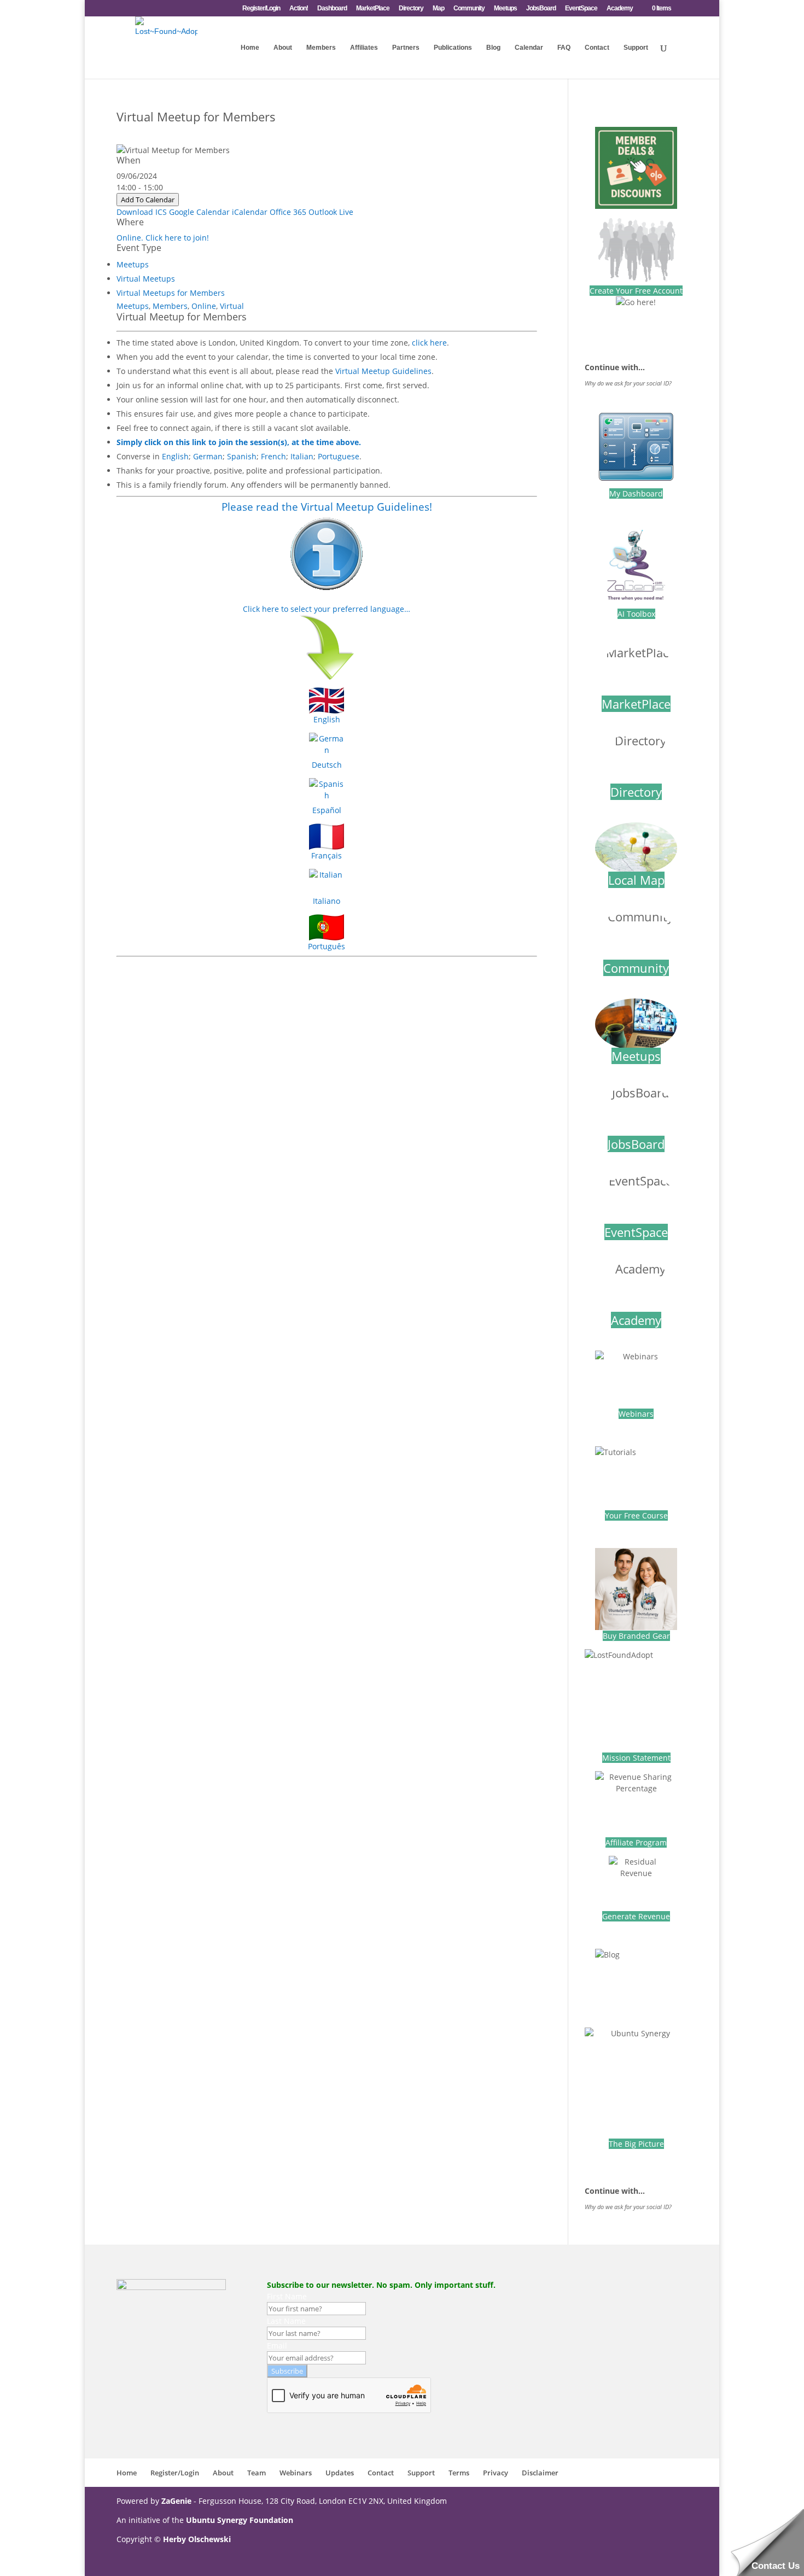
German (208, 456)
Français (327, 855)
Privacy (496, 2473)
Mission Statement (636, 1758)
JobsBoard (541, 8)
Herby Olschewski (197, 2539)
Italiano (327, 901)
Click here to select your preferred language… (327, 609)
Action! (299, 8)
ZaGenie (176, 2501)
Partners (406, 48)
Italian (302, 456)
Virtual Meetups (146, 279)
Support (636, 48)
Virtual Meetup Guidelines (383, 371)
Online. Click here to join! (163, 238)
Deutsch (327, 765)
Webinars (636, 1414)
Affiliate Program (636, 1842)
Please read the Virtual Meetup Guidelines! (327, 507)
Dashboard (332, 8)
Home (250, 48)
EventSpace (581, 8)
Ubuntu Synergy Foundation (240, 2520)
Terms (459, 2473)
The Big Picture (636, 2144)
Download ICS (142, 212)
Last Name (286, 2321)
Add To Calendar (148, 200)
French (273, 456)
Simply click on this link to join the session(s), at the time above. (239, 442)
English (175, 456)
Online (204, 306)
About (283, 48)
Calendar (529, 48)
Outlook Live (331, 212)
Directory (411, 8)
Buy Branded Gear (636, 1636)
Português (327, 946)
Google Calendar (199, 212)
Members (321, 48)
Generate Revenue (636, 1916)
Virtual (232, 306)
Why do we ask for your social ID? (628, 383)
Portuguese (339, 456)
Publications (453, 48)
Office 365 (288, 212)
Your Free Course (636, 1515)
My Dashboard (636, 493)
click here (429, 343)
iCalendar (250, 212)
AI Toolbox (636, 614)
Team (257, 2473)
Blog (493, 48)
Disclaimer (540, 2473)
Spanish (242, 456)
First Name (287, 2296)
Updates (340, 2473)
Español (327, 810)
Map (438, 8)
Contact (597, 48)
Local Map (636, 880)
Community (469, 8)
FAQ (564, 48)
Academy (620, 8)
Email (277, 2346)
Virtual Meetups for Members (171, 293)
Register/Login (261, 8)
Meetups (505, 8)
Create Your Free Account (636, 291)
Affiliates (364, 48)
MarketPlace (373, 8)
